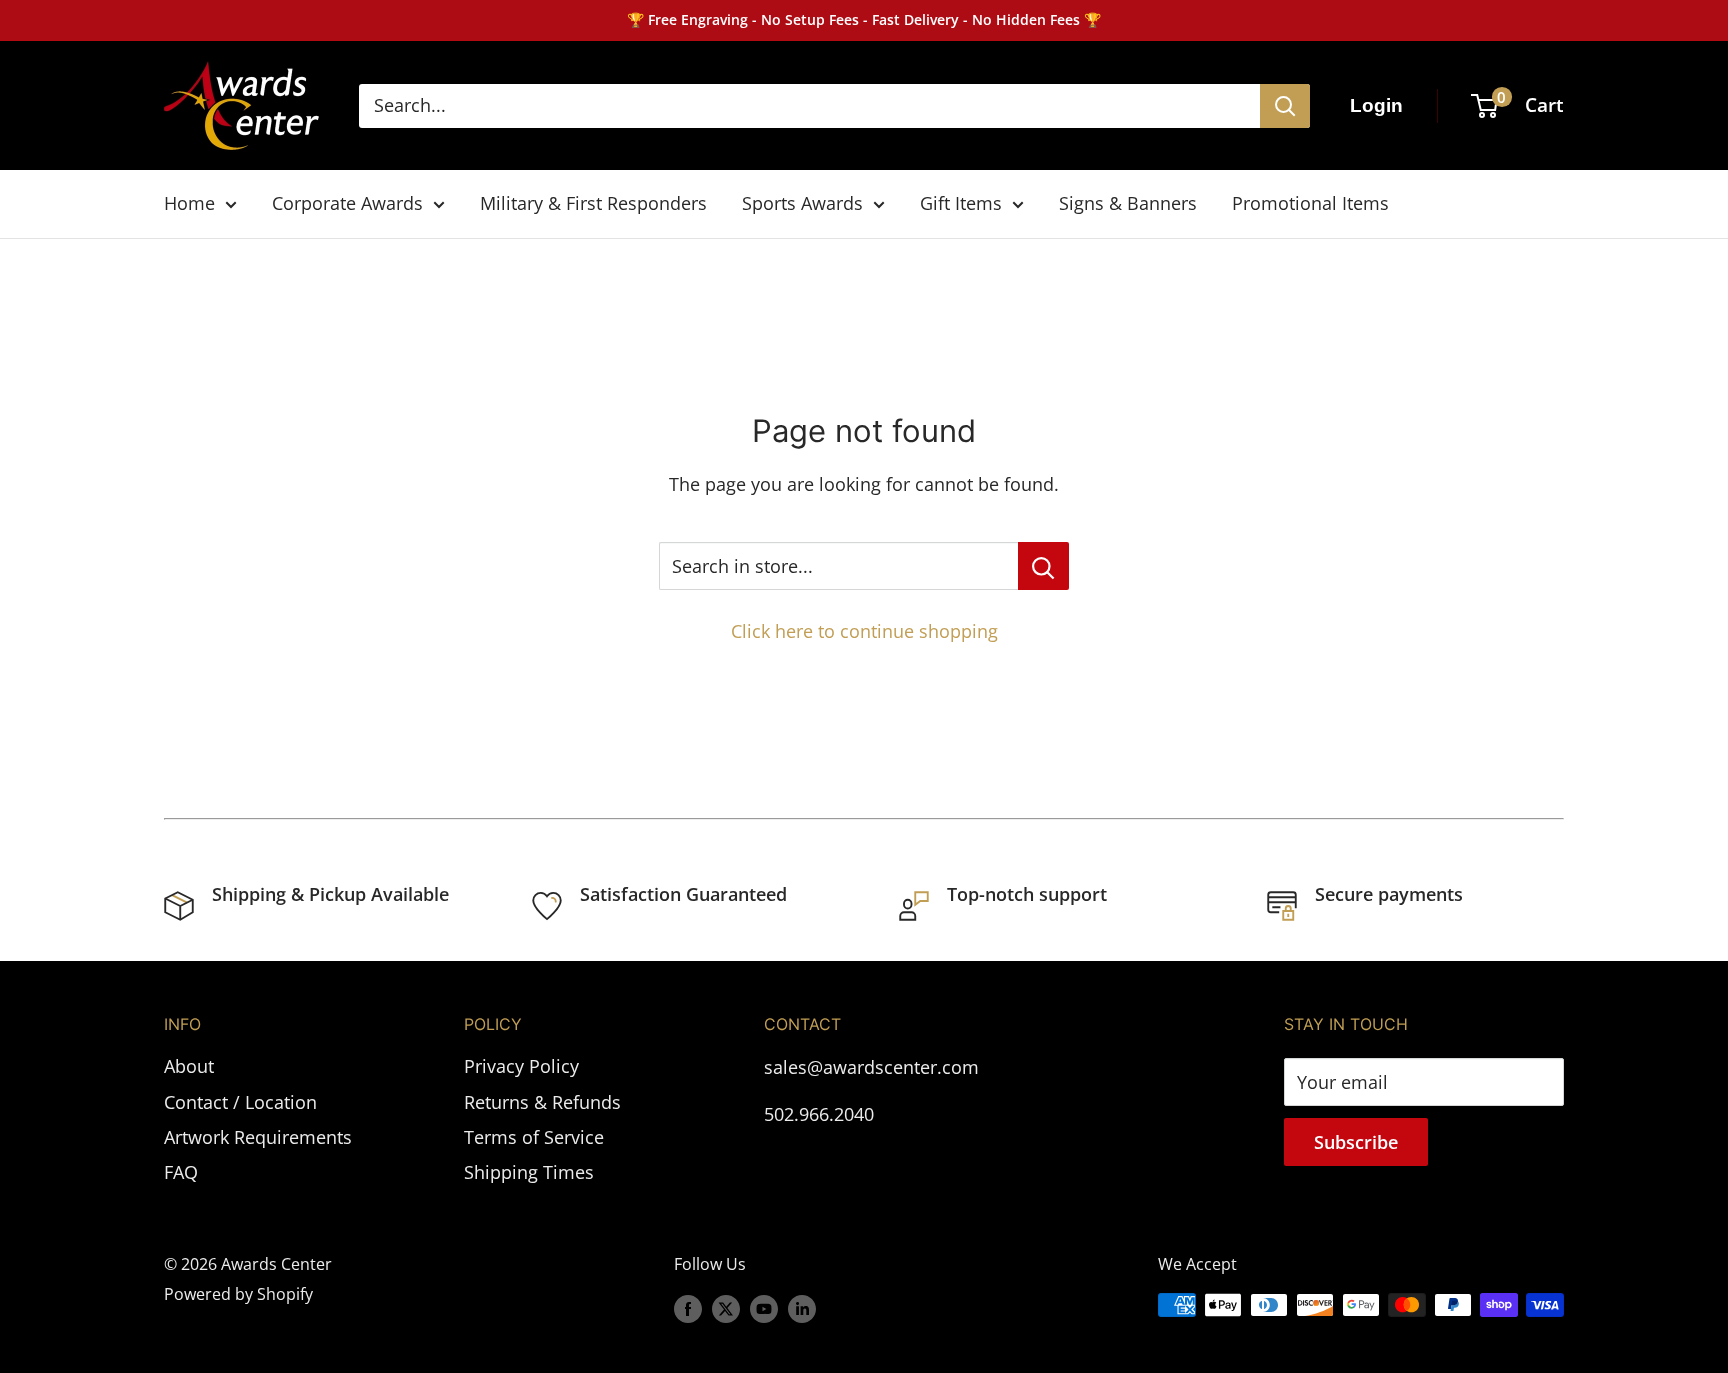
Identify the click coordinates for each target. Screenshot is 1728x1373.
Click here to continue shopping (864, 631)
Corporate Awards (347, 203)
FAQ (181, 1172)
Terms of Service (534, 1137)
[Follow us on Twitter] (726, 1308)
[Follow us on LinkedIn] (802, 1308)
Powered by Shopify (238, 1294)
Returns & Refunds (542, 1102)
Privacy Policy (521, 1066)
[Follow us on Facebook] (688, 1308)
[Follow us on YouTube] (764, 1308)
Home (189, 203)
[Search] (1285, 106)
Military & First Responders (593, 203)
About (189, 1066)
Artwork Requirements (258, 1137)
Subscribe (1356, 1142)
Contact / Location (240, 1102)
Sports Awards (802, 203)
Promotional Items (1310, 203)
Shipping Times (529, 1172)
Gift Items (961, 203)
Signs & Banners (1128, 203)
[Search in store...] (1043, 566)
